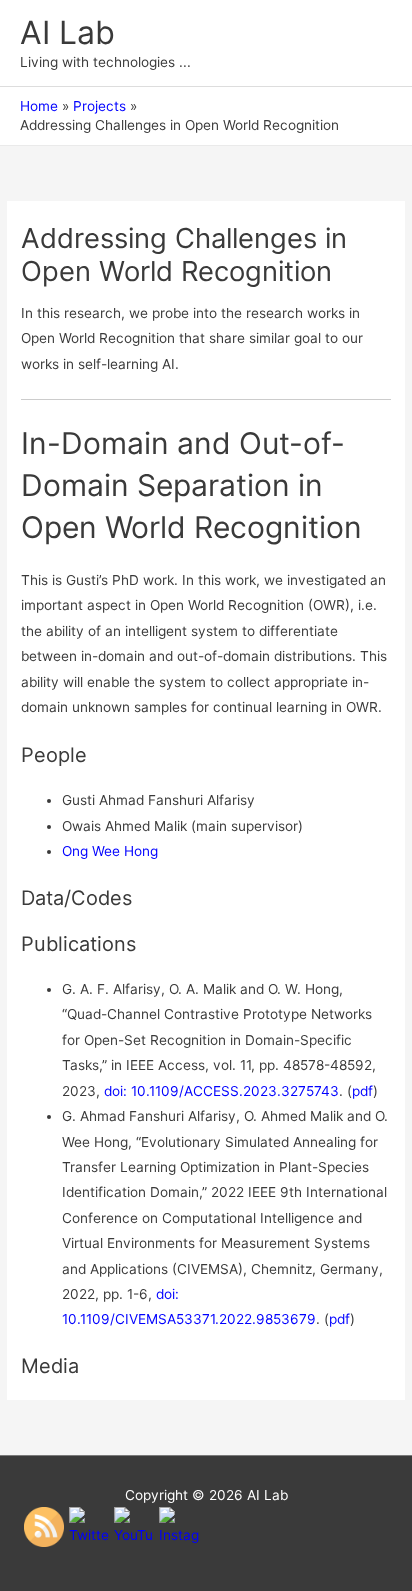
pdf (362, 1091)
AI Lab (67, 32)
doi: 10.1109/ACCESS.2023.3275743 (221, 1091)
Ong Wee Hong (110, 851)
